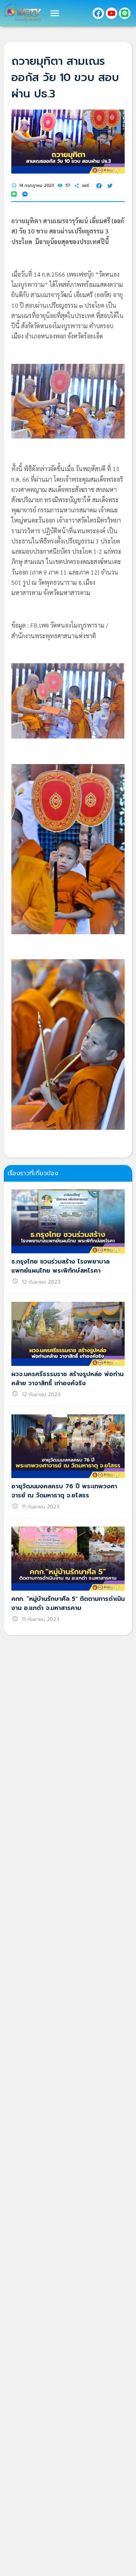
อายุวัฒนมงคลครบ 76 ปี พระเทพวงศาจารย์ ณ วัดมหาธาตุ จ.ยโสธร (64, 1491)
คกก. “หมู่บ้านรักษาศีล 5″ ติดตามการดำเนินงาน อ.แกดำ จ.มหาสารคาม (68, 1604)
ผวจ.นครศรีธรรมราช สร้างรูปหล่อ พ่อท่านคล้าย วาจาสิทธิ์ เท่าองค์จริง (67, 1379)
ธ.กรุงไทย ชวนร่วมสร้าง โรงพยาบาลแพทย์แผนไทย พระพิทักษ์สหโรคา (60, 1266)
